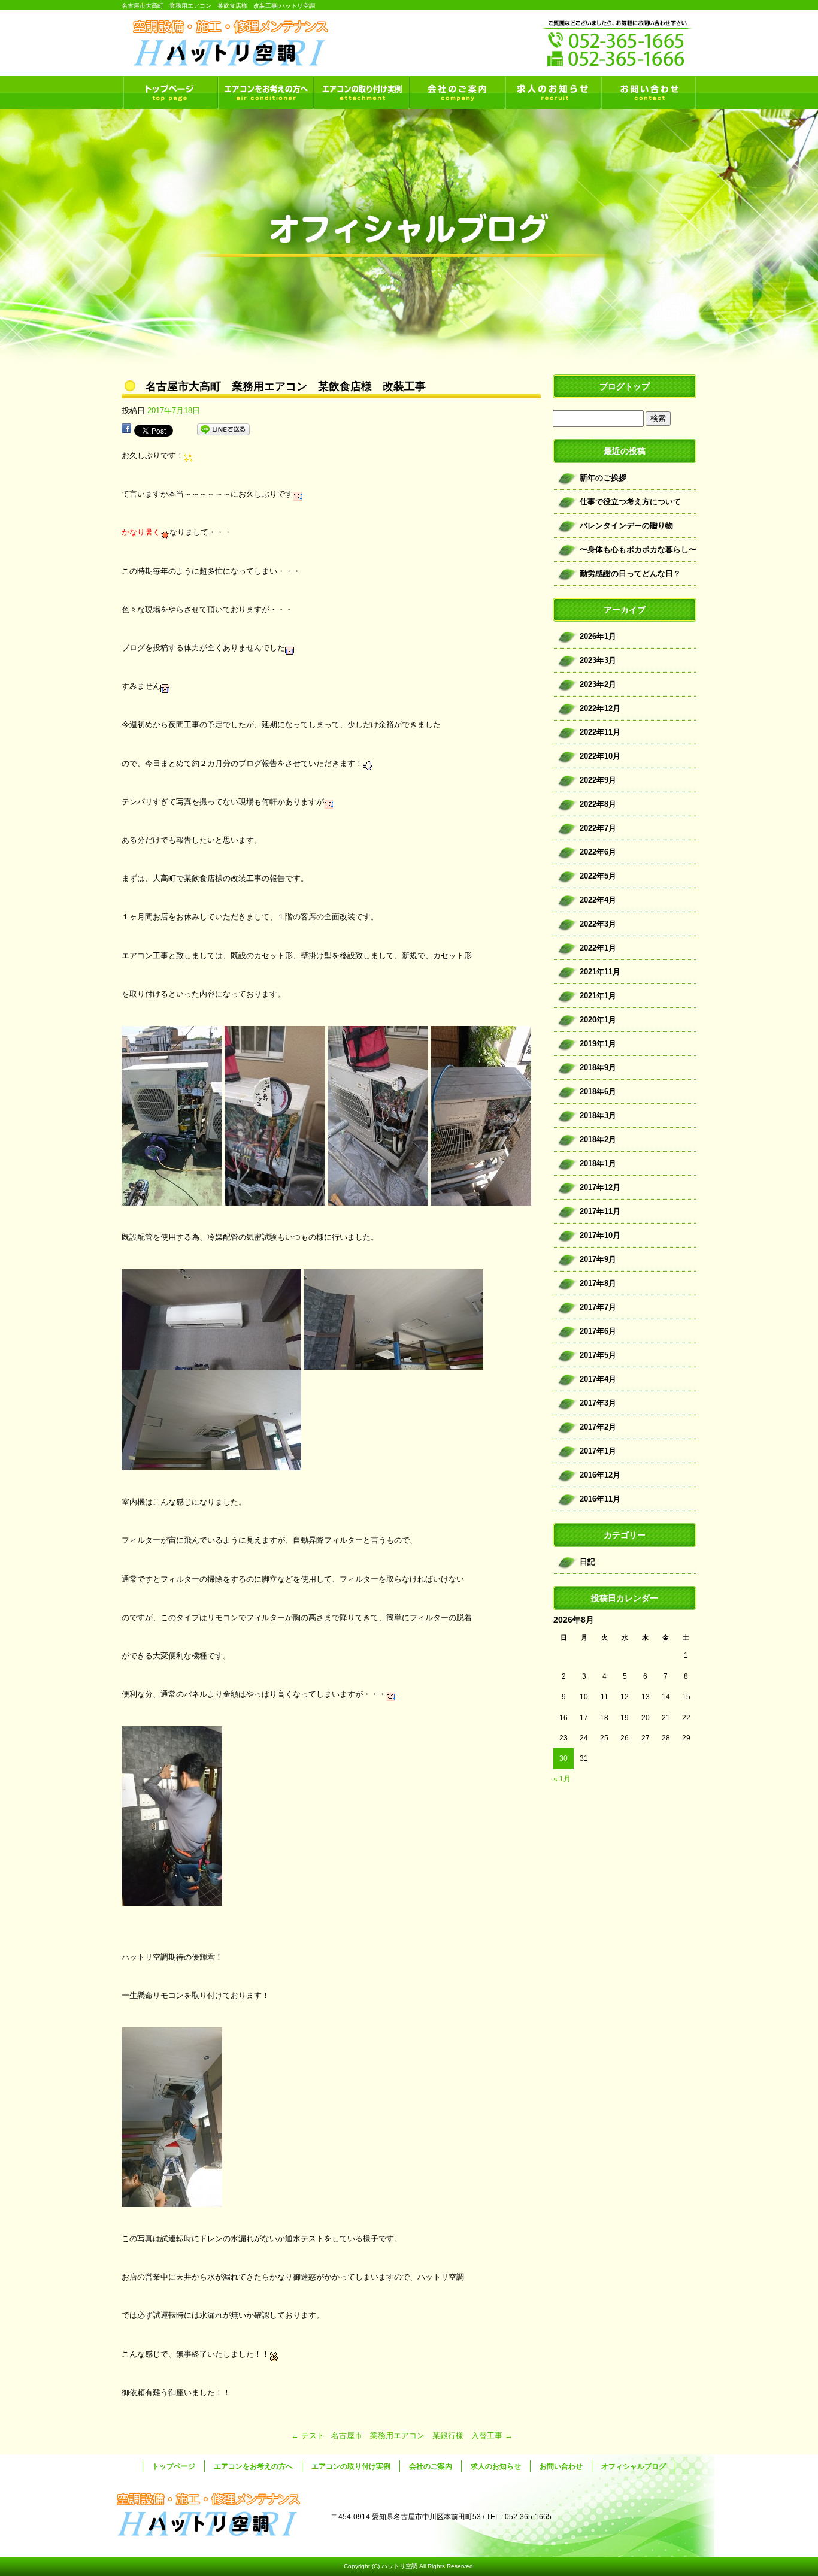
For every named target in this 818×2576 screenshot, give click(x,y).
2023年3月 (598, 660)
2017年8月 (598, 1283)
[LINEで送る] (223, 430)
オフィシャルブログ (634, 2466)
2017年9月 (598, 1259)
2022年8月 (598, 804)
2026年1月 (598, 636)
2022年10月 (600, 756)
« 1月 (562, 1779)
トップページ (169, 93)
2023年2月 (598, 684)
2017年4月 (598, 1379)
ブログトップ (625, 386)
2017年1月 (598, 1451)
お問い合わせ (649, 93)
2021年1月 (598, 996)
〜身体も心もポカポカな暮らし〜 (638, 550)
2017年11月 (600, 1211)
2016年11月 (600, 1499)
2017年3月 (598, 1403)
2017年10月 (600, 1235)
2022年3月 (598, 924)
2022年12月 (600, 708)
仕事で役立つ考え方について (630, 502)
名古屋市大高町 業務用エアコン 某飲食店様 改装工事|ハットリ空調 (218, 6)
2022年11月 (600, 732)
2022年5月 (598, 876)
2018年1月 (598, 1163)
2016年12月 (600, 1475)
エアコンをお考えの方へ (265, 93)
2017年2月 (598, 1427)
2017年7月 (598, 1307)
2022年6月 (598, 852)
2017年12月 (600, 1187)
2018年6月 (598, 1092)
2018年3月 (598, 1116)
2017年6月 (598, 1331)
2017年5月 (598, 1355)
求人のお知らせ (553, 93)
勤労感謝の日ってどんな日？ (630, 573)
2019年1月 (598, 1044)
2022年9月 (598, 780)
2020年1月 (598, 1020)
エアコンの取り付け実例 (361, 93)
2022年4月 (598, 900)
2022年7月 (598, 828)
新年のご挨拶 (603, 478)
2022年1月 (598, 948)
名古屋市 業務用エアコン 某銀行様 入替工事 (422, 2436)
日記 (587, 1562)
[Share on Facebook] (126, 430)
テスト (308, 2436)
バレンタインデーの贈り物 (626, 526)
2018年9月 (598, 1068)
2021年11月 (600, 972)
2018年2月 (598, 1139)
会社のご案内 (457, 93)
